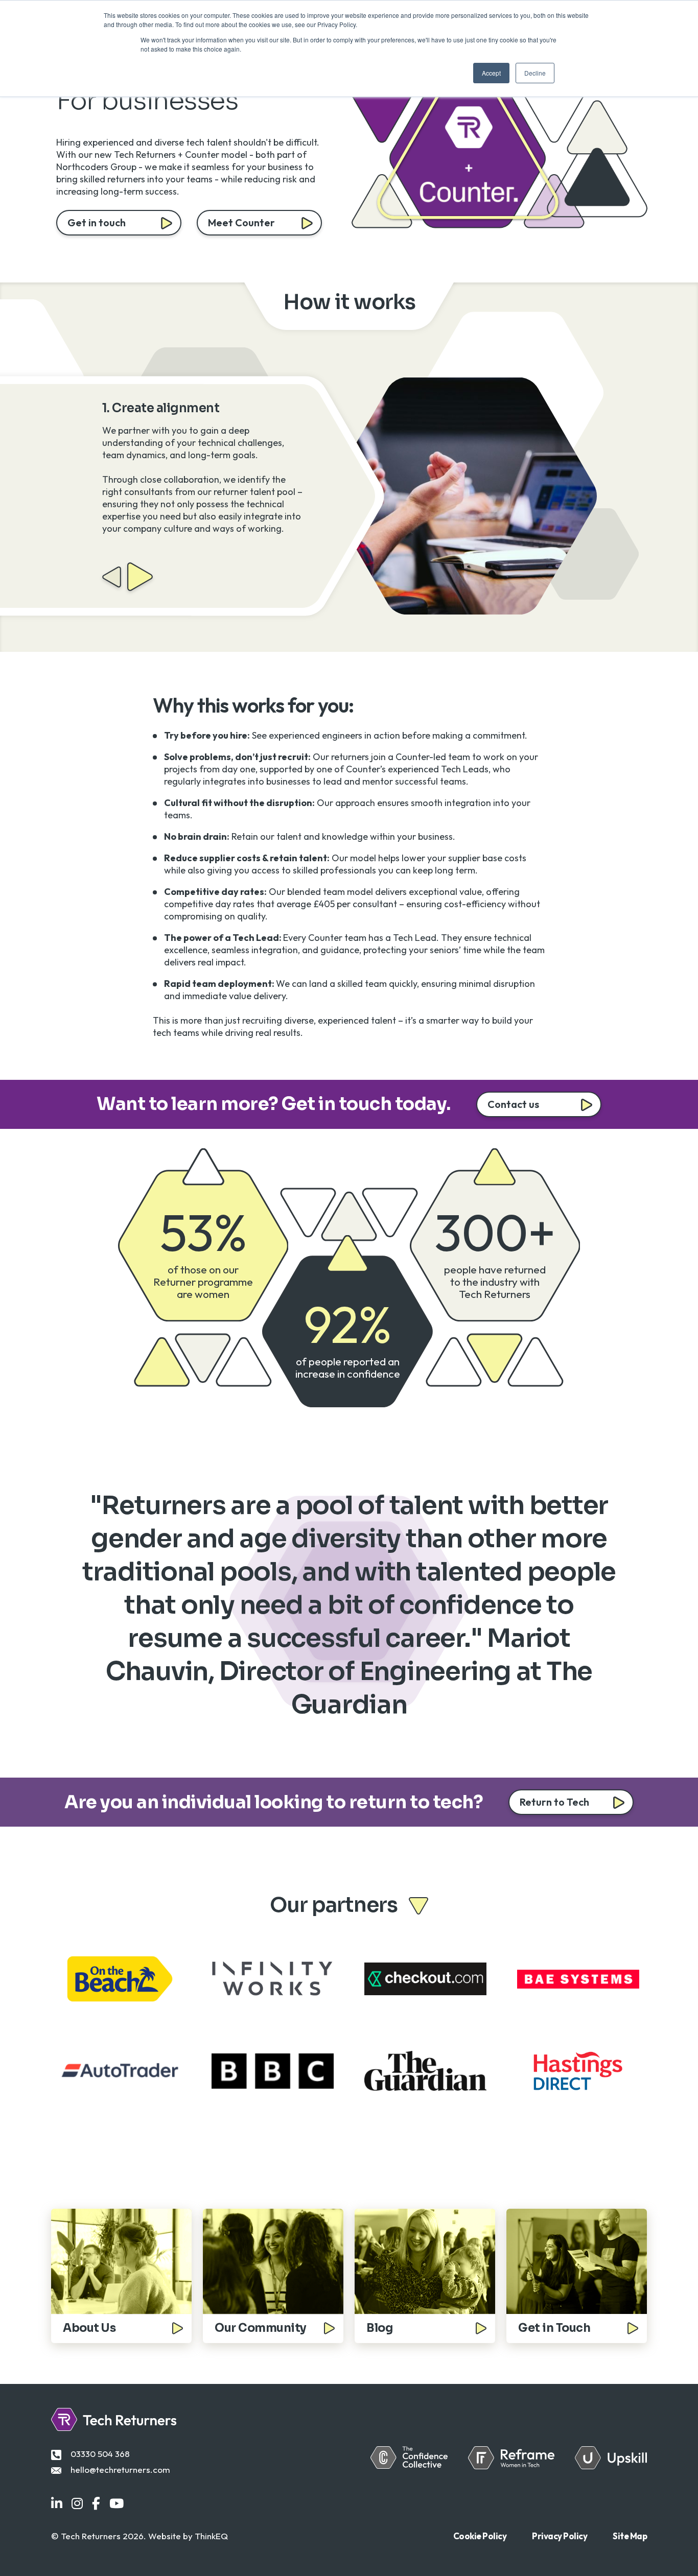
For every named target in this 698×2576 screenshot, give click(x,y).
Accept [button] (491, 73)
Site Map (630, 2536)
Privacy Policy (560, 2536)
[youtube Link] (117, 2504)
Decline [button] (535, 73)
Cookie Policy (480, 2536)
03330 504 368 (100, 2454)
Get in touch (97, 222)
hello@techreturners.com (120, 2469)
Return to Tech (554, 1802)
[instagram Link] (77, 2504)
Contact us (513, 1104)
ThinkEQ (211, 2536)
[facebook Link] (96, 2504)
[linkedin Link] (57, 2504)
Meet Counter (241, 222)
